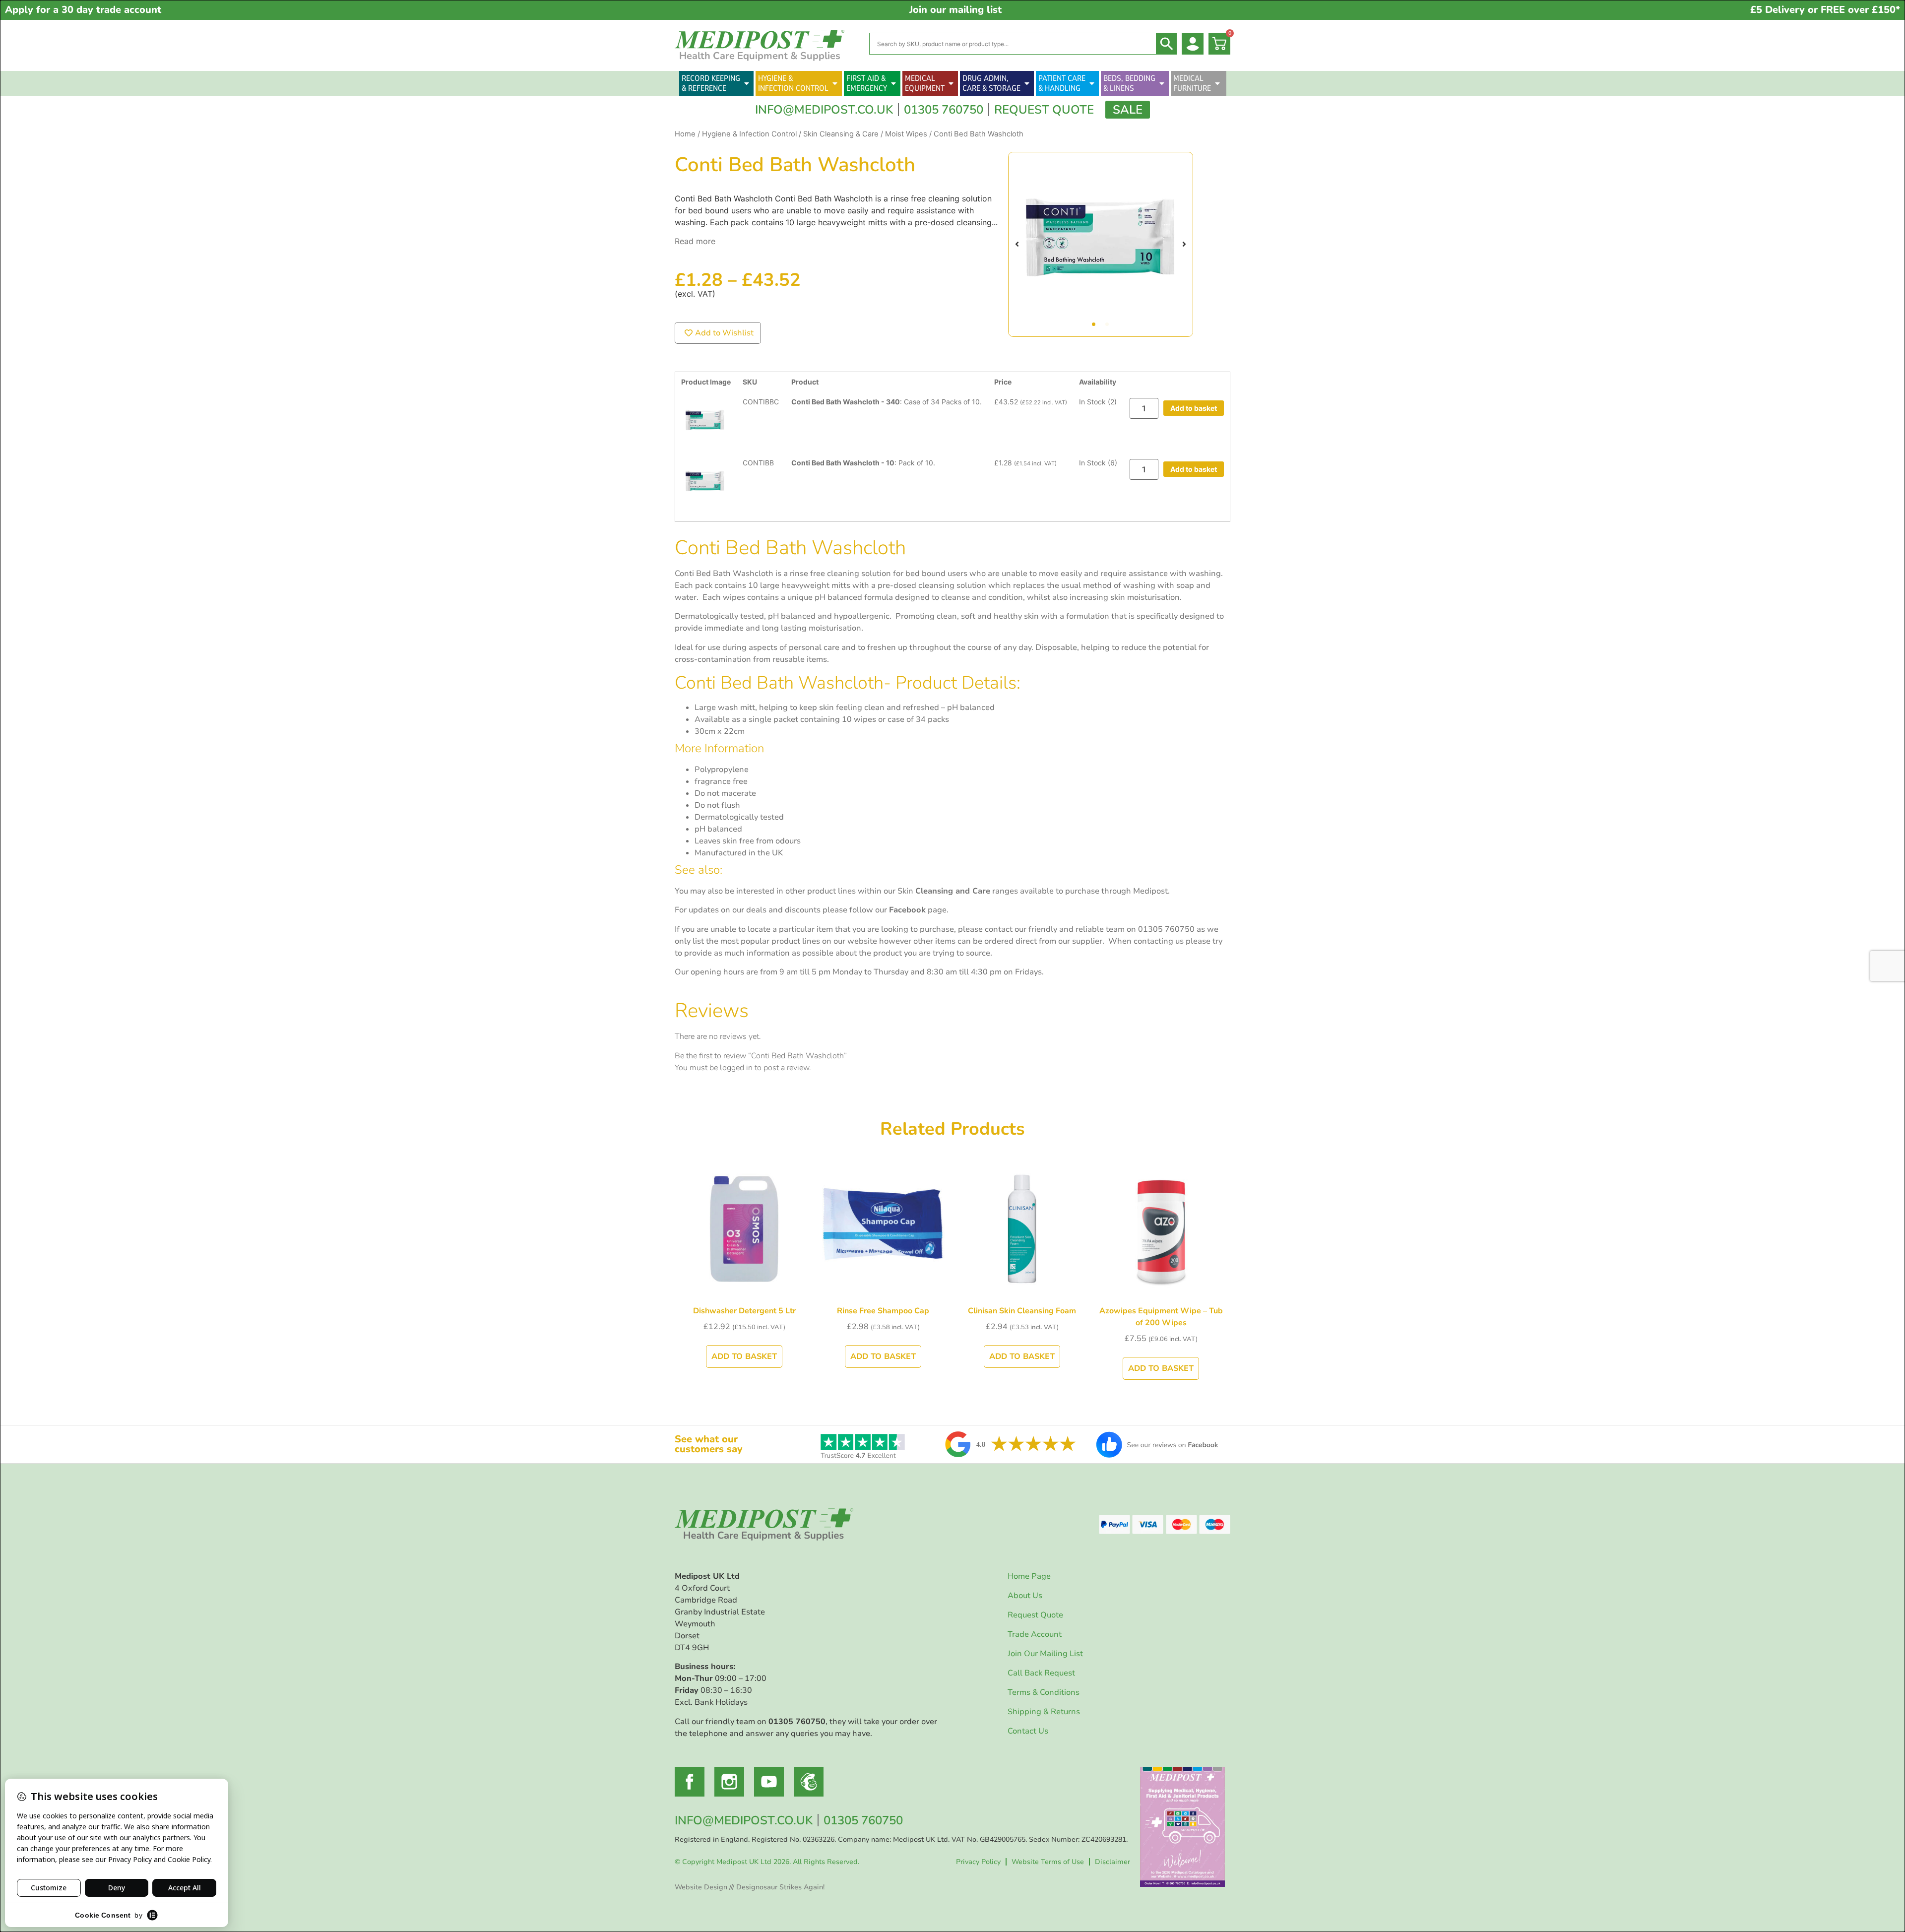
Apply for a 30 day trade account (83, 10)
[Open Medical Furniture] (1217, 83)
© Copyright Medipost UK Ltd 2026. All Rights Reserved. (767, 1862)
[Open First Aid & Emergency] (893, 83)
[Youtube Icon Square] (769, 1782)
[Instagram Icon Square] (729, 1782)
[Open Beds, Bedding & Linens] (1162, 83)
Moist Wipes (906, 134)
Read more (695, 241)
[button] (1017, 244)
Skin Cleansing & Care (841, 134)
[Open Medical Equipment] (951, 83)
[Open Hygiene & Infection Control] (835, 83)
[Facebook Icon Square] (690, 1782)
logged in (736, 1068)
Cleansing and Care (953, 891)
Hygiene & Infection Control (749, 134)
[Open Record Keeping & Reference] (747, 83)
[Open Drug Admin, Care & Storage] (1027, 83)
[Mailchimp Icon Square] (809, 1782)
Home (685, 134)
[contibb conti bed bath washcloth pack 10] (1101, 244)
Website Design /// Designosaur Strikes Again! (750, 1887)
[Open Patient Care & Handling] (1092, 83)
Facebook (907, 910)
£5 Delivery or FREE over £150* (1825, 10)
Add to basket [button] (1194, 408)
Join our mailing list (955, 10)
